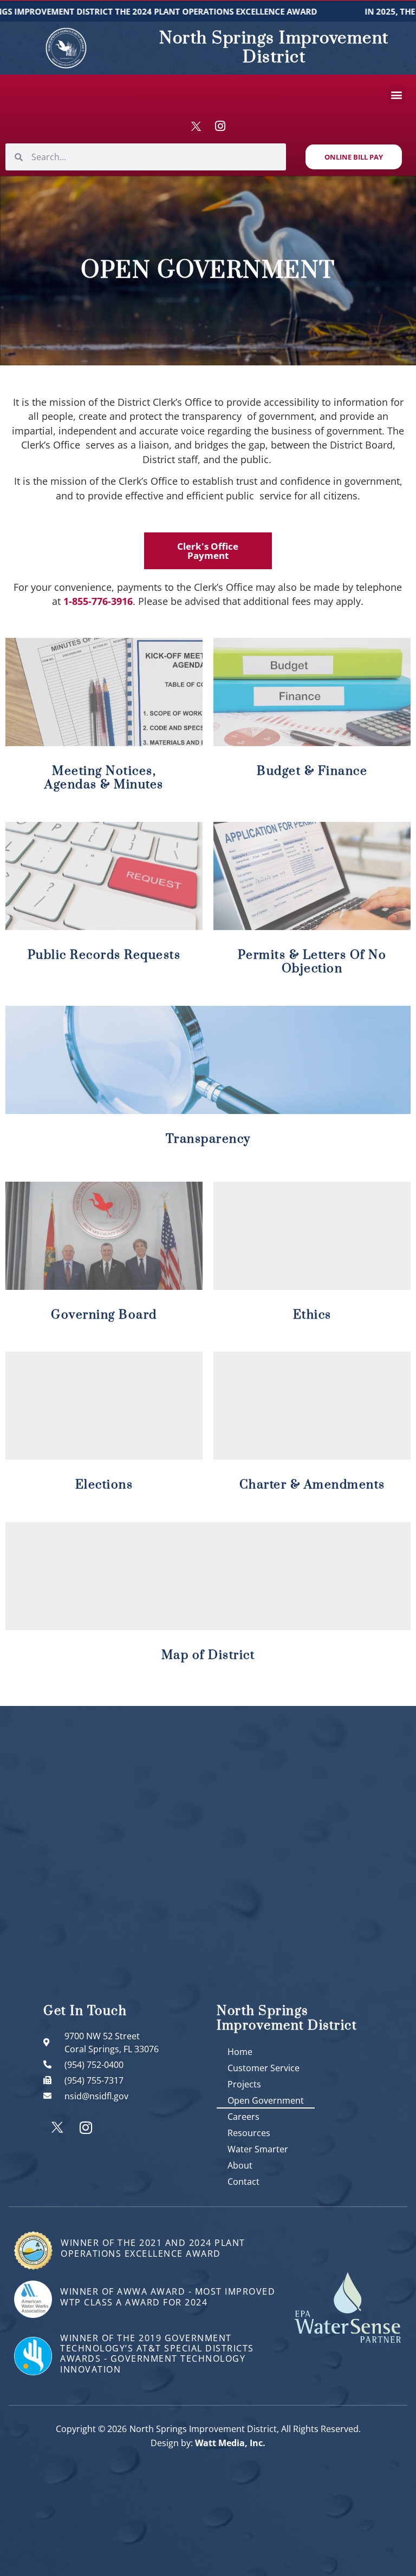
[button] (396, 94)
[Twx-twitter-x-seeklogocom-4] (196, 126)
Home (240, 2052)
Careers (243, 2117)
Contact (243, 2182)
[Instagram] (220, 126)
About (240, 2165)
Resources (249, 2133)
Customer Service (264, 2068)
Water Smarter (258, 2149)
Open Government (266, 2100)
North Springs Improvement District (274, 48)
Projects (244, 2084)
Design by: (208, 2443)
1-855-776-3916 (98, 601)
